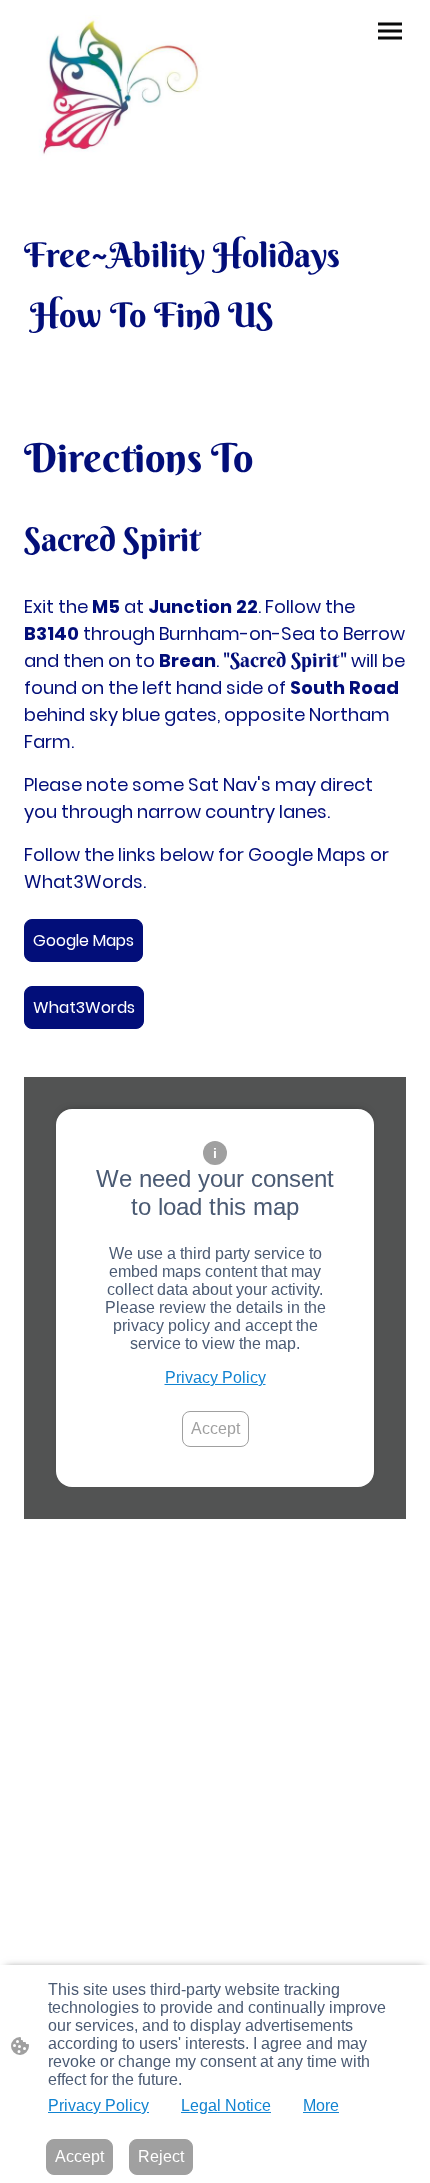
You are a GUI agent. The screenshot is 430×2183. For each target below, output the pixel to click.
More (321, 2105)
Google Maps (83, 940)
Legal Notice (226, 2105)
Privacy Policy (215, 1377)
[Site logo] (115, 90)
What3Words (84, 1007)
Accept (215, 1428)
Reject (161, 2156)
